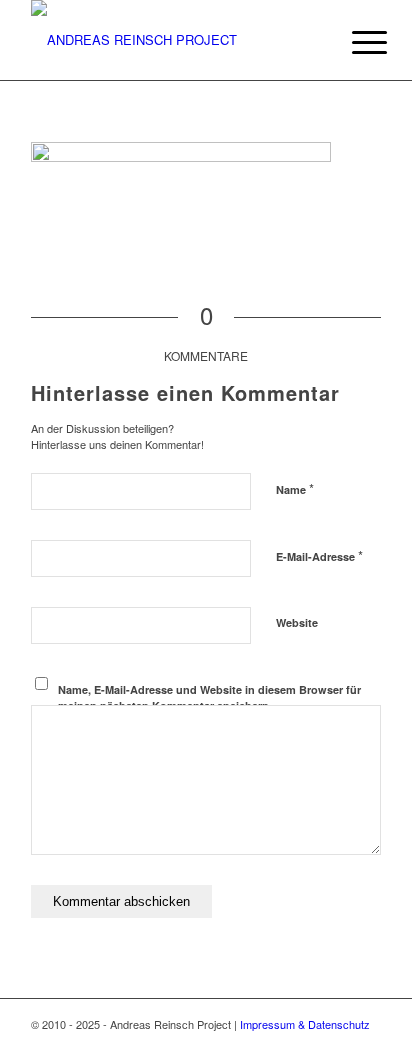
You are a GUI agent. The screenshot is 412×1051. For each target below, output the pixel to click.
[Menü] (354, 42)
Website (297, 622)
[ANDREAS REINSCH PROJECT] (171, 40)
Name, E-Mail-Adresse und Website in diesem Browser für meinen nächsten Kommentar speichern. (209, 698)
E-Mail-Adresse (319, 555)
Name (295, 488)
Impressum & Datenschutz (305, 1024)
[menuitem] (354, 42)
